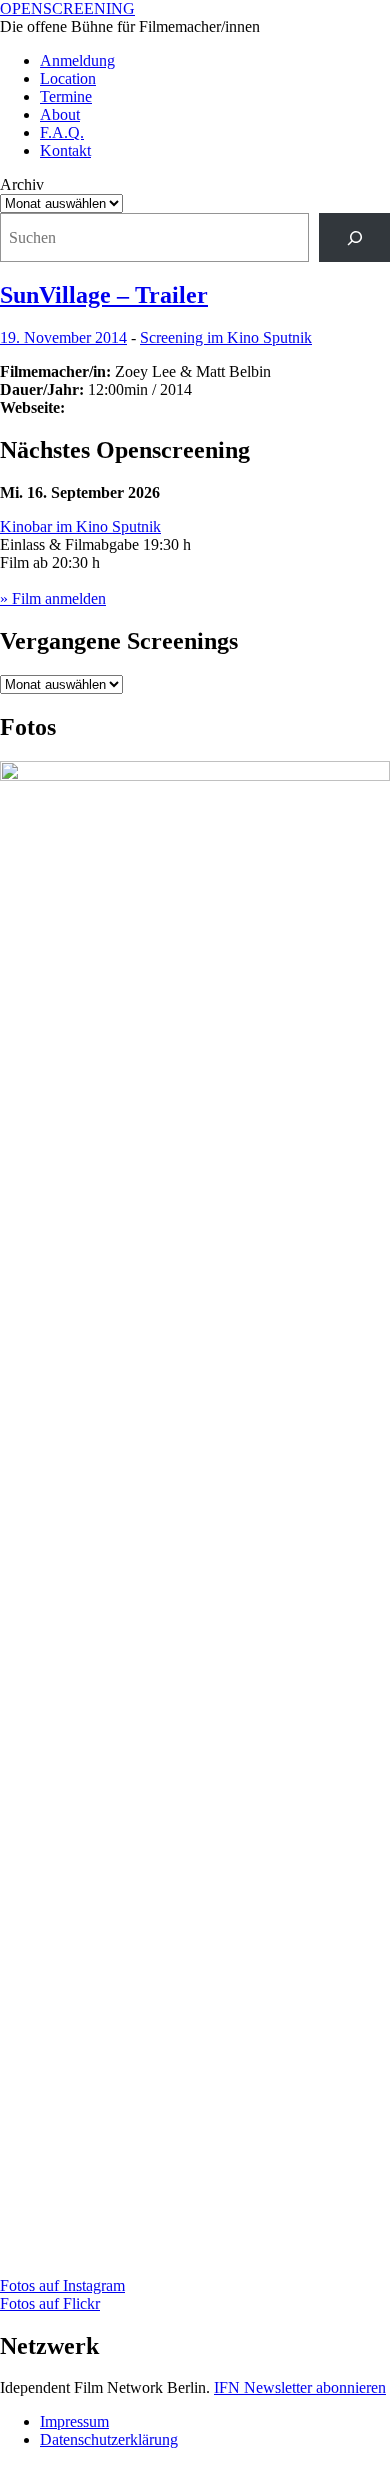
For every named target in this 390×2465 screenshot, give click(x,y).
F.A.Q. (62, 132)
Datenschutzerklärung (109, 2439)
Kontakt (65, 150)
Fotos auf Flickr (50, 2303)
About (60, 114)
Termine (66, 96)
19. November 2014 (63, 337)
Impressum (74, 2421)
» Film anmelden (53, 598)
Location (68, 78)
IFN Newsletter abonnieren (300, 2387)
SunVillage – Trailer (104, 295)
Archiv (22, 184)
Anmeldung (77, 60)
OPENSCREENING (67, 8)
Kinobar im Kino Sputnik (80, 526)
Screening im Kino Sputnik (226, 337)
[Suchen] (354, 237)
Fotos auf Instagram (62, 2285)
